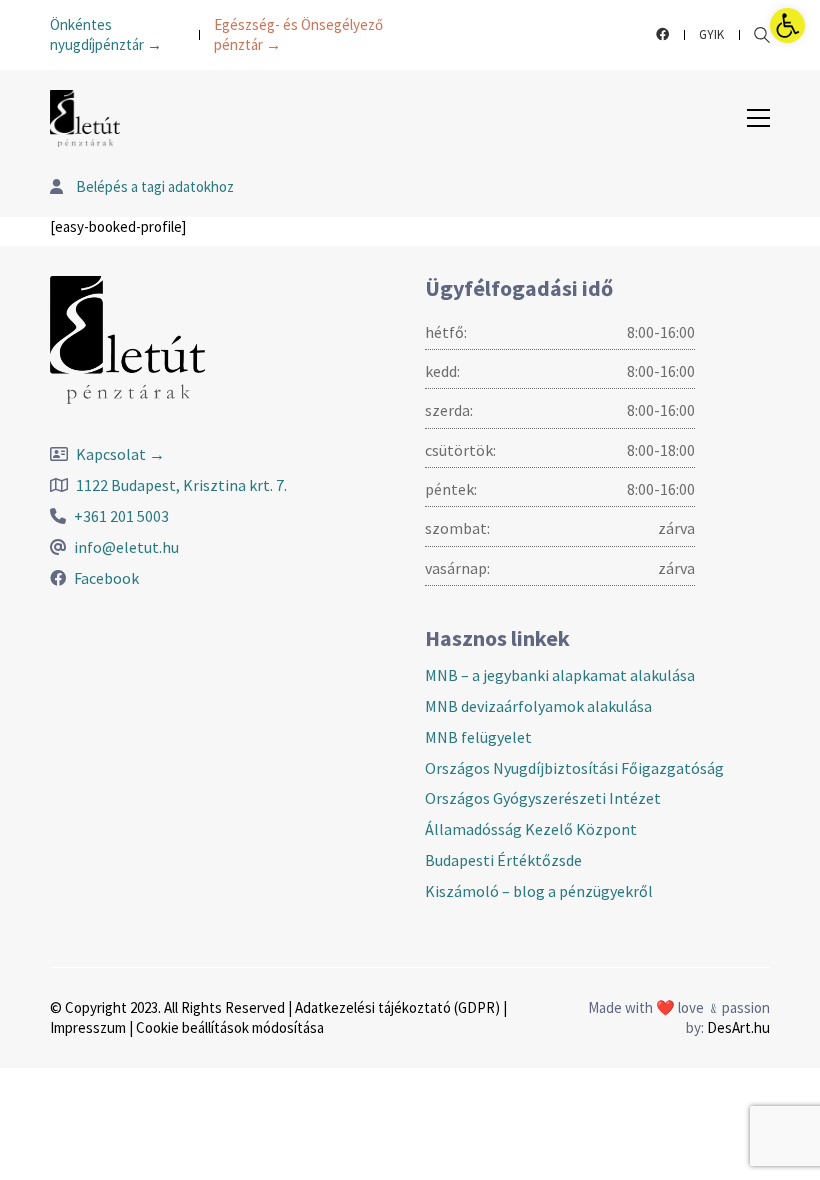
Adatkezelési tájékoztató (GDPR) (397, 1007)
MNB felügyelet (478, 737)
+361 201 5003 (121, 516)
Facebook (106, 578)
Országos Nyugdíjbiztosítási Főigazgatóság (574, 768)
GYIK (711, 34)
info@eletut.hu (126, 547)
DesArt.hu (738, 1027)
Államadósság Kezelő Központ (531, 829)
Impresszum (88, 1027)
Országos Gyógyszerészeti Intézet (543, 798)
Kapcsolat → (120, 454)
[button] (787, 25)
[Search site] (762, 37)
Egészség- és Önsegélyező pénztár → (298, 34)
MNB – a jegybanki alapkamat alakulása (560, 675)
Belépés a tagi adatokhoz (153, 186)
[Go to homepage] (85, 118)
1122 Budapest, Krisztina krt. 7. (181, 485)
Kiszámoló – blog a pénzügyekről (539, 891)
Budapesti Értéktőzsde (503, 860)
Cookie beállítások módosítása (230, 1027)
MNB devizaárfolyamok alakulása (538, 706)
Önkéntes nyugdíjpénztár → (106, 34)
